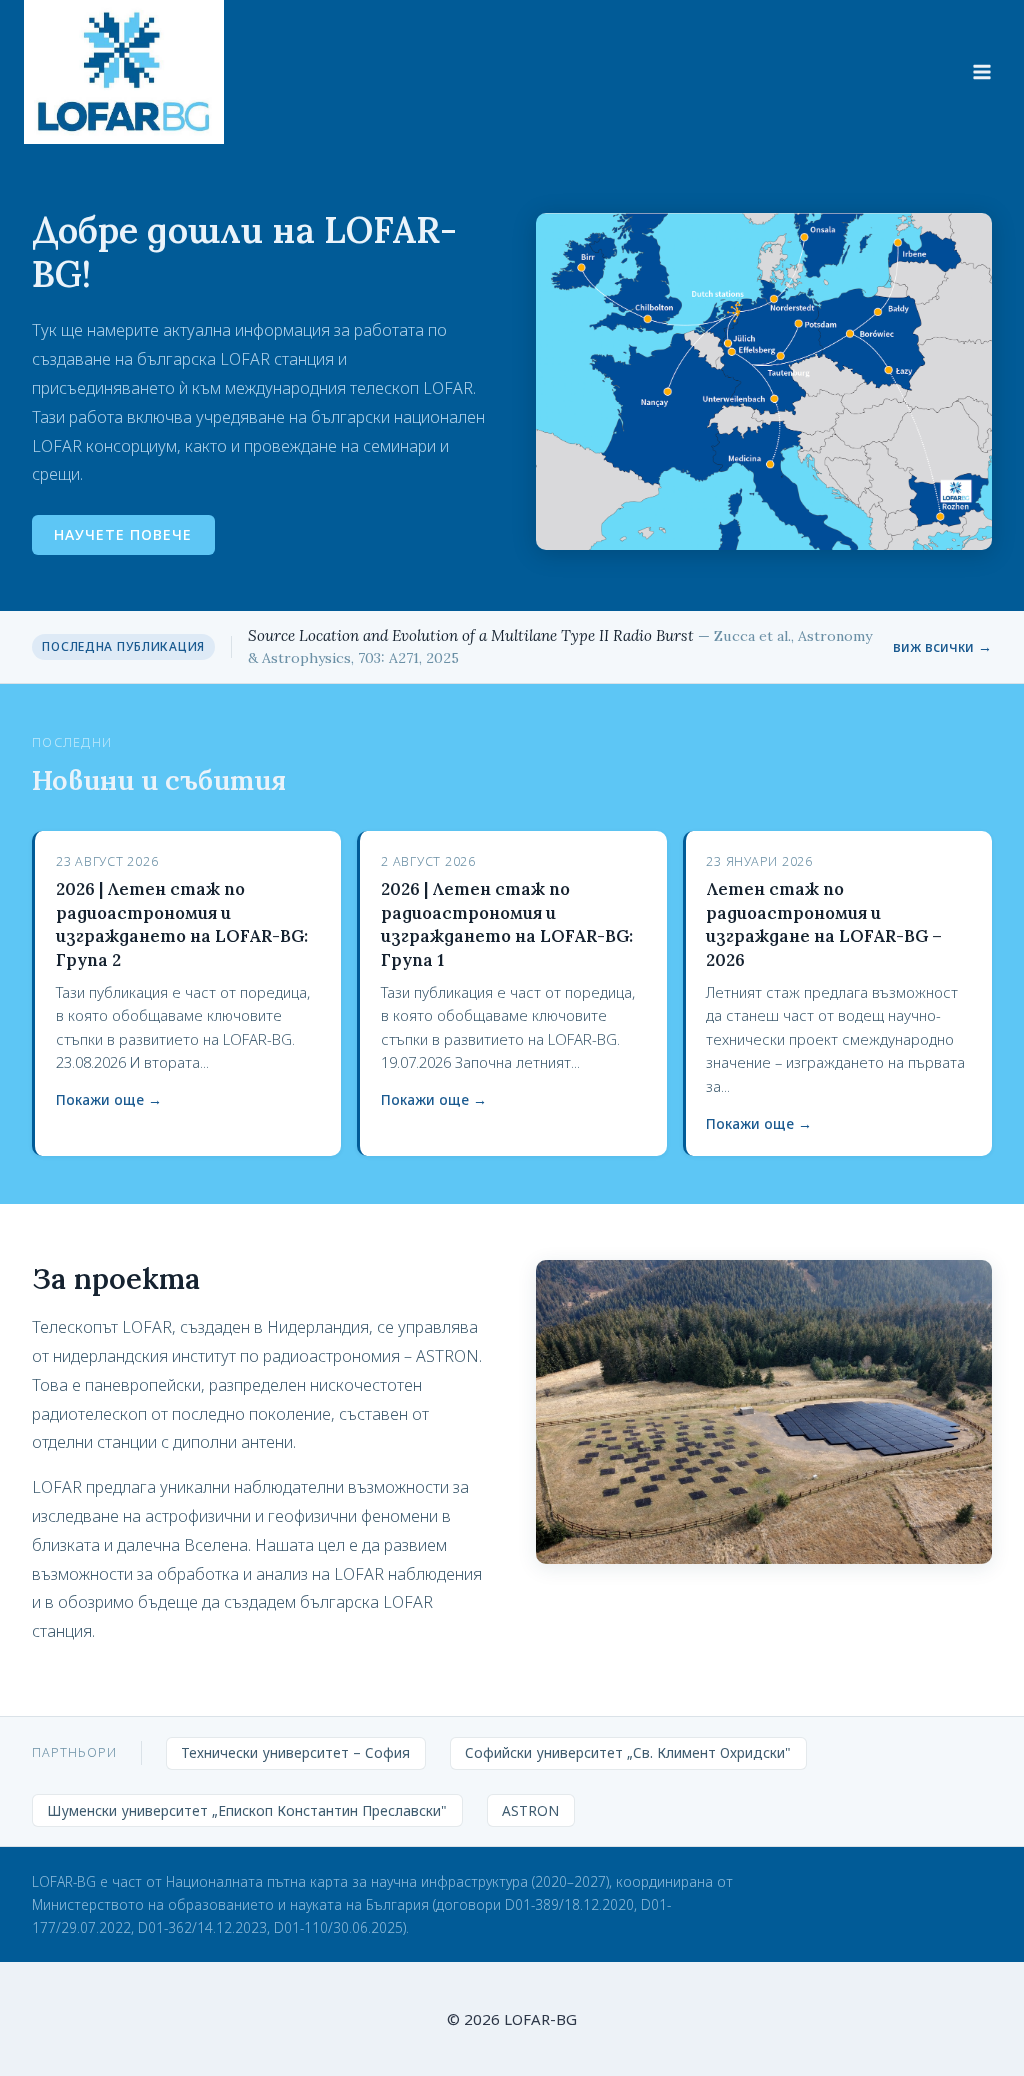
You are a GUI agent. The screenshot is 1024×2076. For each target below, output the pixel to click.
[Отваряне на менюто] (981, 71)
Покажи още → (109, 1099)
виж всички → (942, 646)
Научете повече (123, 534)
